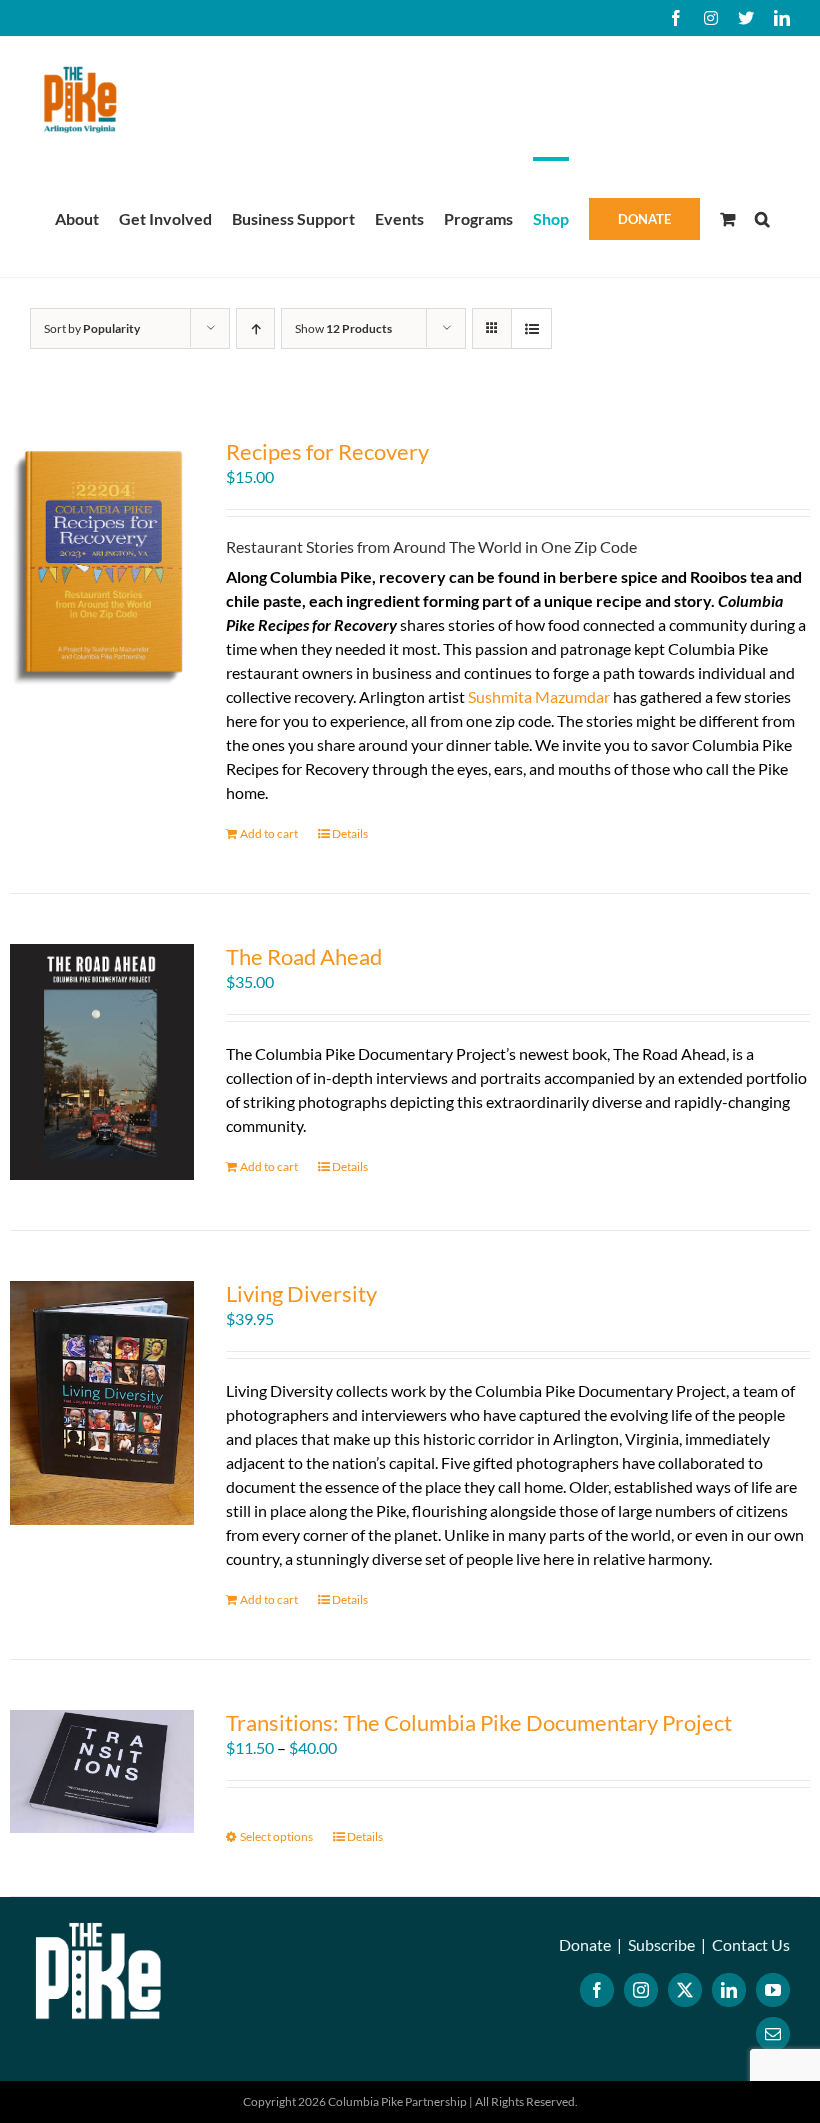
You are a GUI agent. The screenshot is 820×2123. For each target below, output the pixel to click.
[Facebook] (597, 1990)
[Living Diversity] (102, 1403)
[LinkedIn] (729, 1990)
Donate (585, 1944)
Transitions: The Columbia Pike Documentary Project (479, 1722)
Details (350, 833)
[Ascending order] (255, 328)
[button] (762, 217)
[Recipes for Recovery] (102, 564)
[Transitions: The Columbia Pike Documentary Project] (102, 1771)
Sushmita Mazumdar (539, 696)
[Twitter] (685, 1990)
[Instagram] (641, 1990)
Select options (276, 1836)
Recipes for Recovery (327, 451)
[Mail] (773, 2034)
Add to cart (269, 833)
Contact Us (751, 1944)
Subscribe (661, 1944)
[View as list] (531, 328)
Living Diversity (301, 1293)
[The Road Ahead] (102, 1062)
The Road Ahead (304, 956)
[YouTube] (773, 1990)
